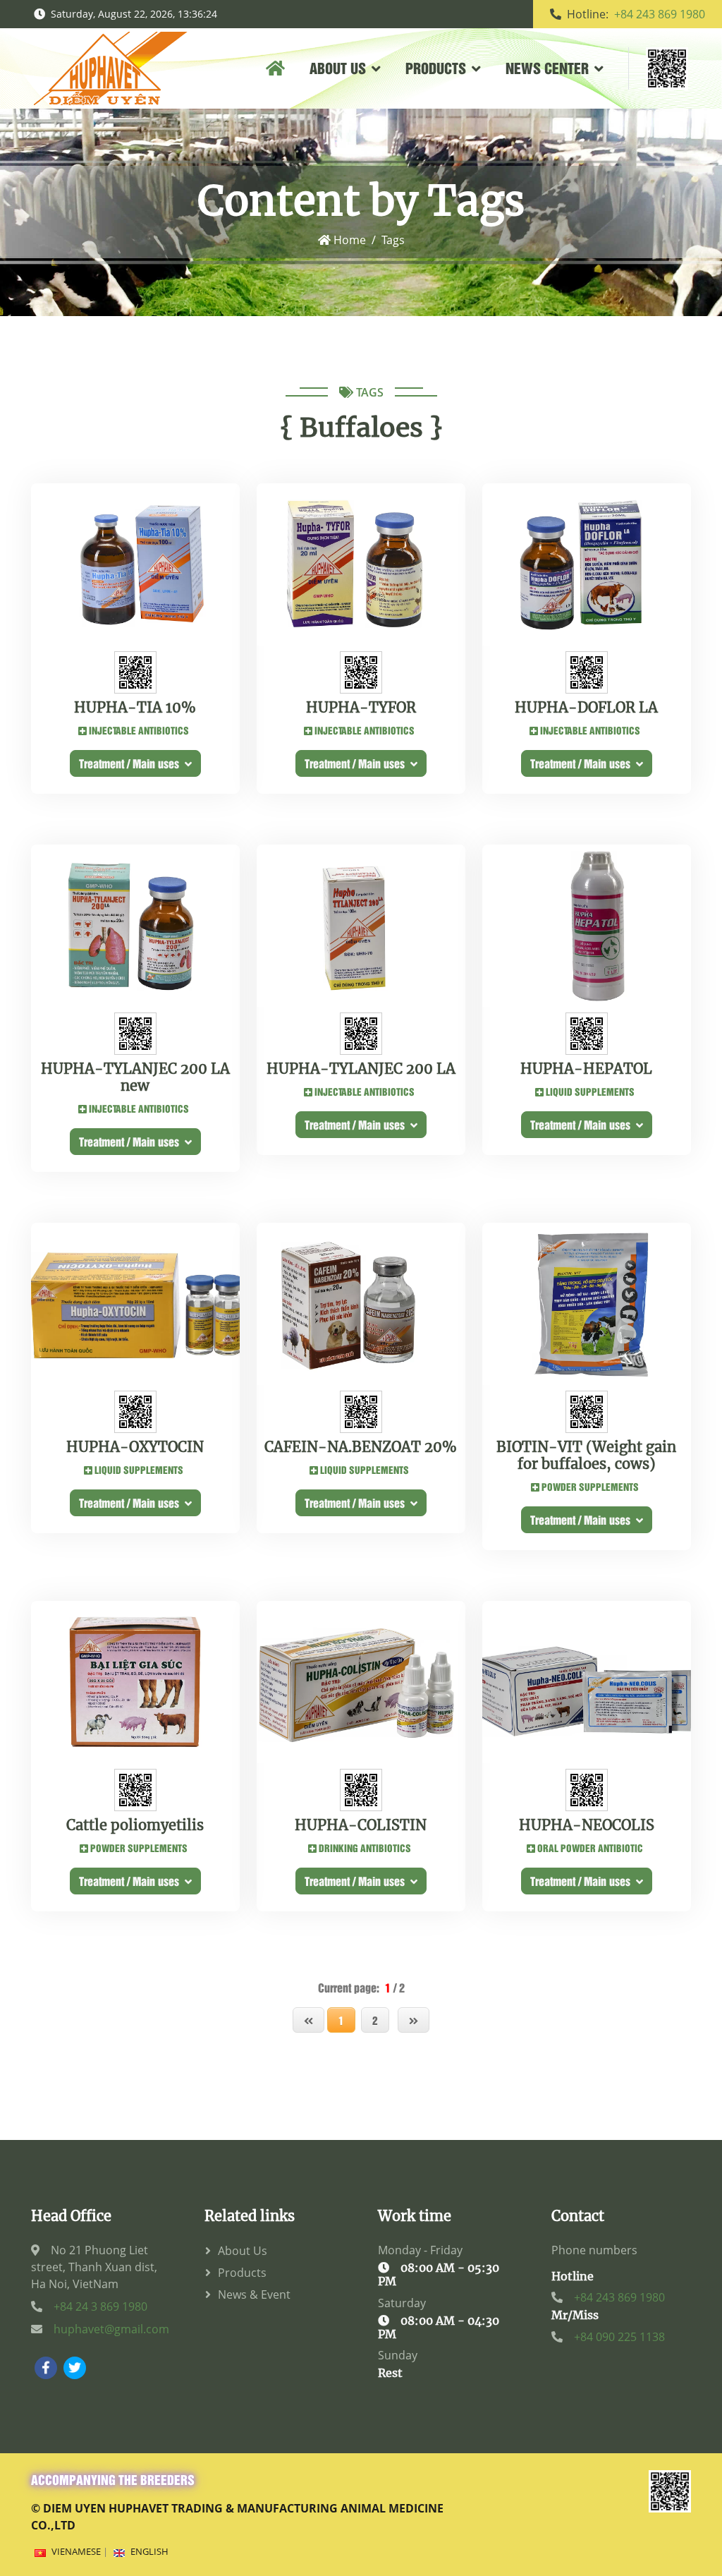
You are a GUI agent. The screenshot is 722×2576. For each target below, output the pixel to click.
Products (242, 2273)
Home (348, 240)
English (149, 2551)
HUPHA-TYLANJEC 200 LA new (135, 1077)
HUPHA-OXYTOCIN (135, 1447)
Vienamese (76, 2551)
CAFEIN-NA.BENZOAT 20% (361, 1447)
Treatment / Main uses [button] (132, 763)
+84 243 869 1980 (660, 14)
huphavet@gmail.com (111, 2329)
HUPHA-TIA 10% (135, 708)
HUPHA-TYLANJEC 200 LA (361, 1069)
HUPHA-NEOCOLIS (587, 1825)
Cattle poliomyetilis (135, 1825)
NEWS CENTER (547, 67)
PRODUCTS (436, 67)
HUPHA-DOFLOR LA (586, 708)
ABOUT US (338, 67)
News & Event (254, 2294)
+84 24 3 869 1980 (100, 2306)
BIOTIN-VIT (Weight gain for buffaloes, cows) (586, 1456)
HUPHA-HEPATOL (586, 1069)
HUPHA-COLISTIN (361, 1825)
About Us (243, 2251)
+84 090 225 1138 (619, 2337)
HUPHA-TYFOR (361, 708)
